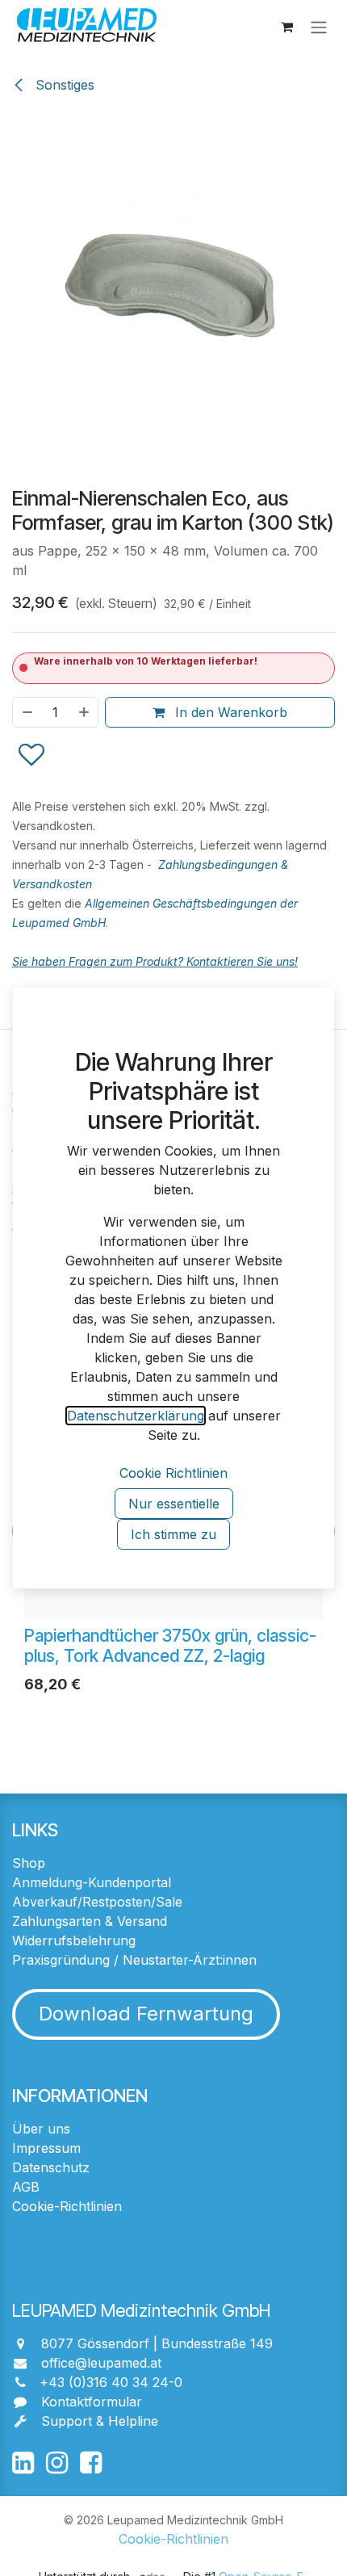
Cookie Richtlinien (173, 1473)
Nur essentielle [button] (174, 1504)
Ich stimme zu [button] (173, 1534)
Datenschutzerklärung (136, 1416)
